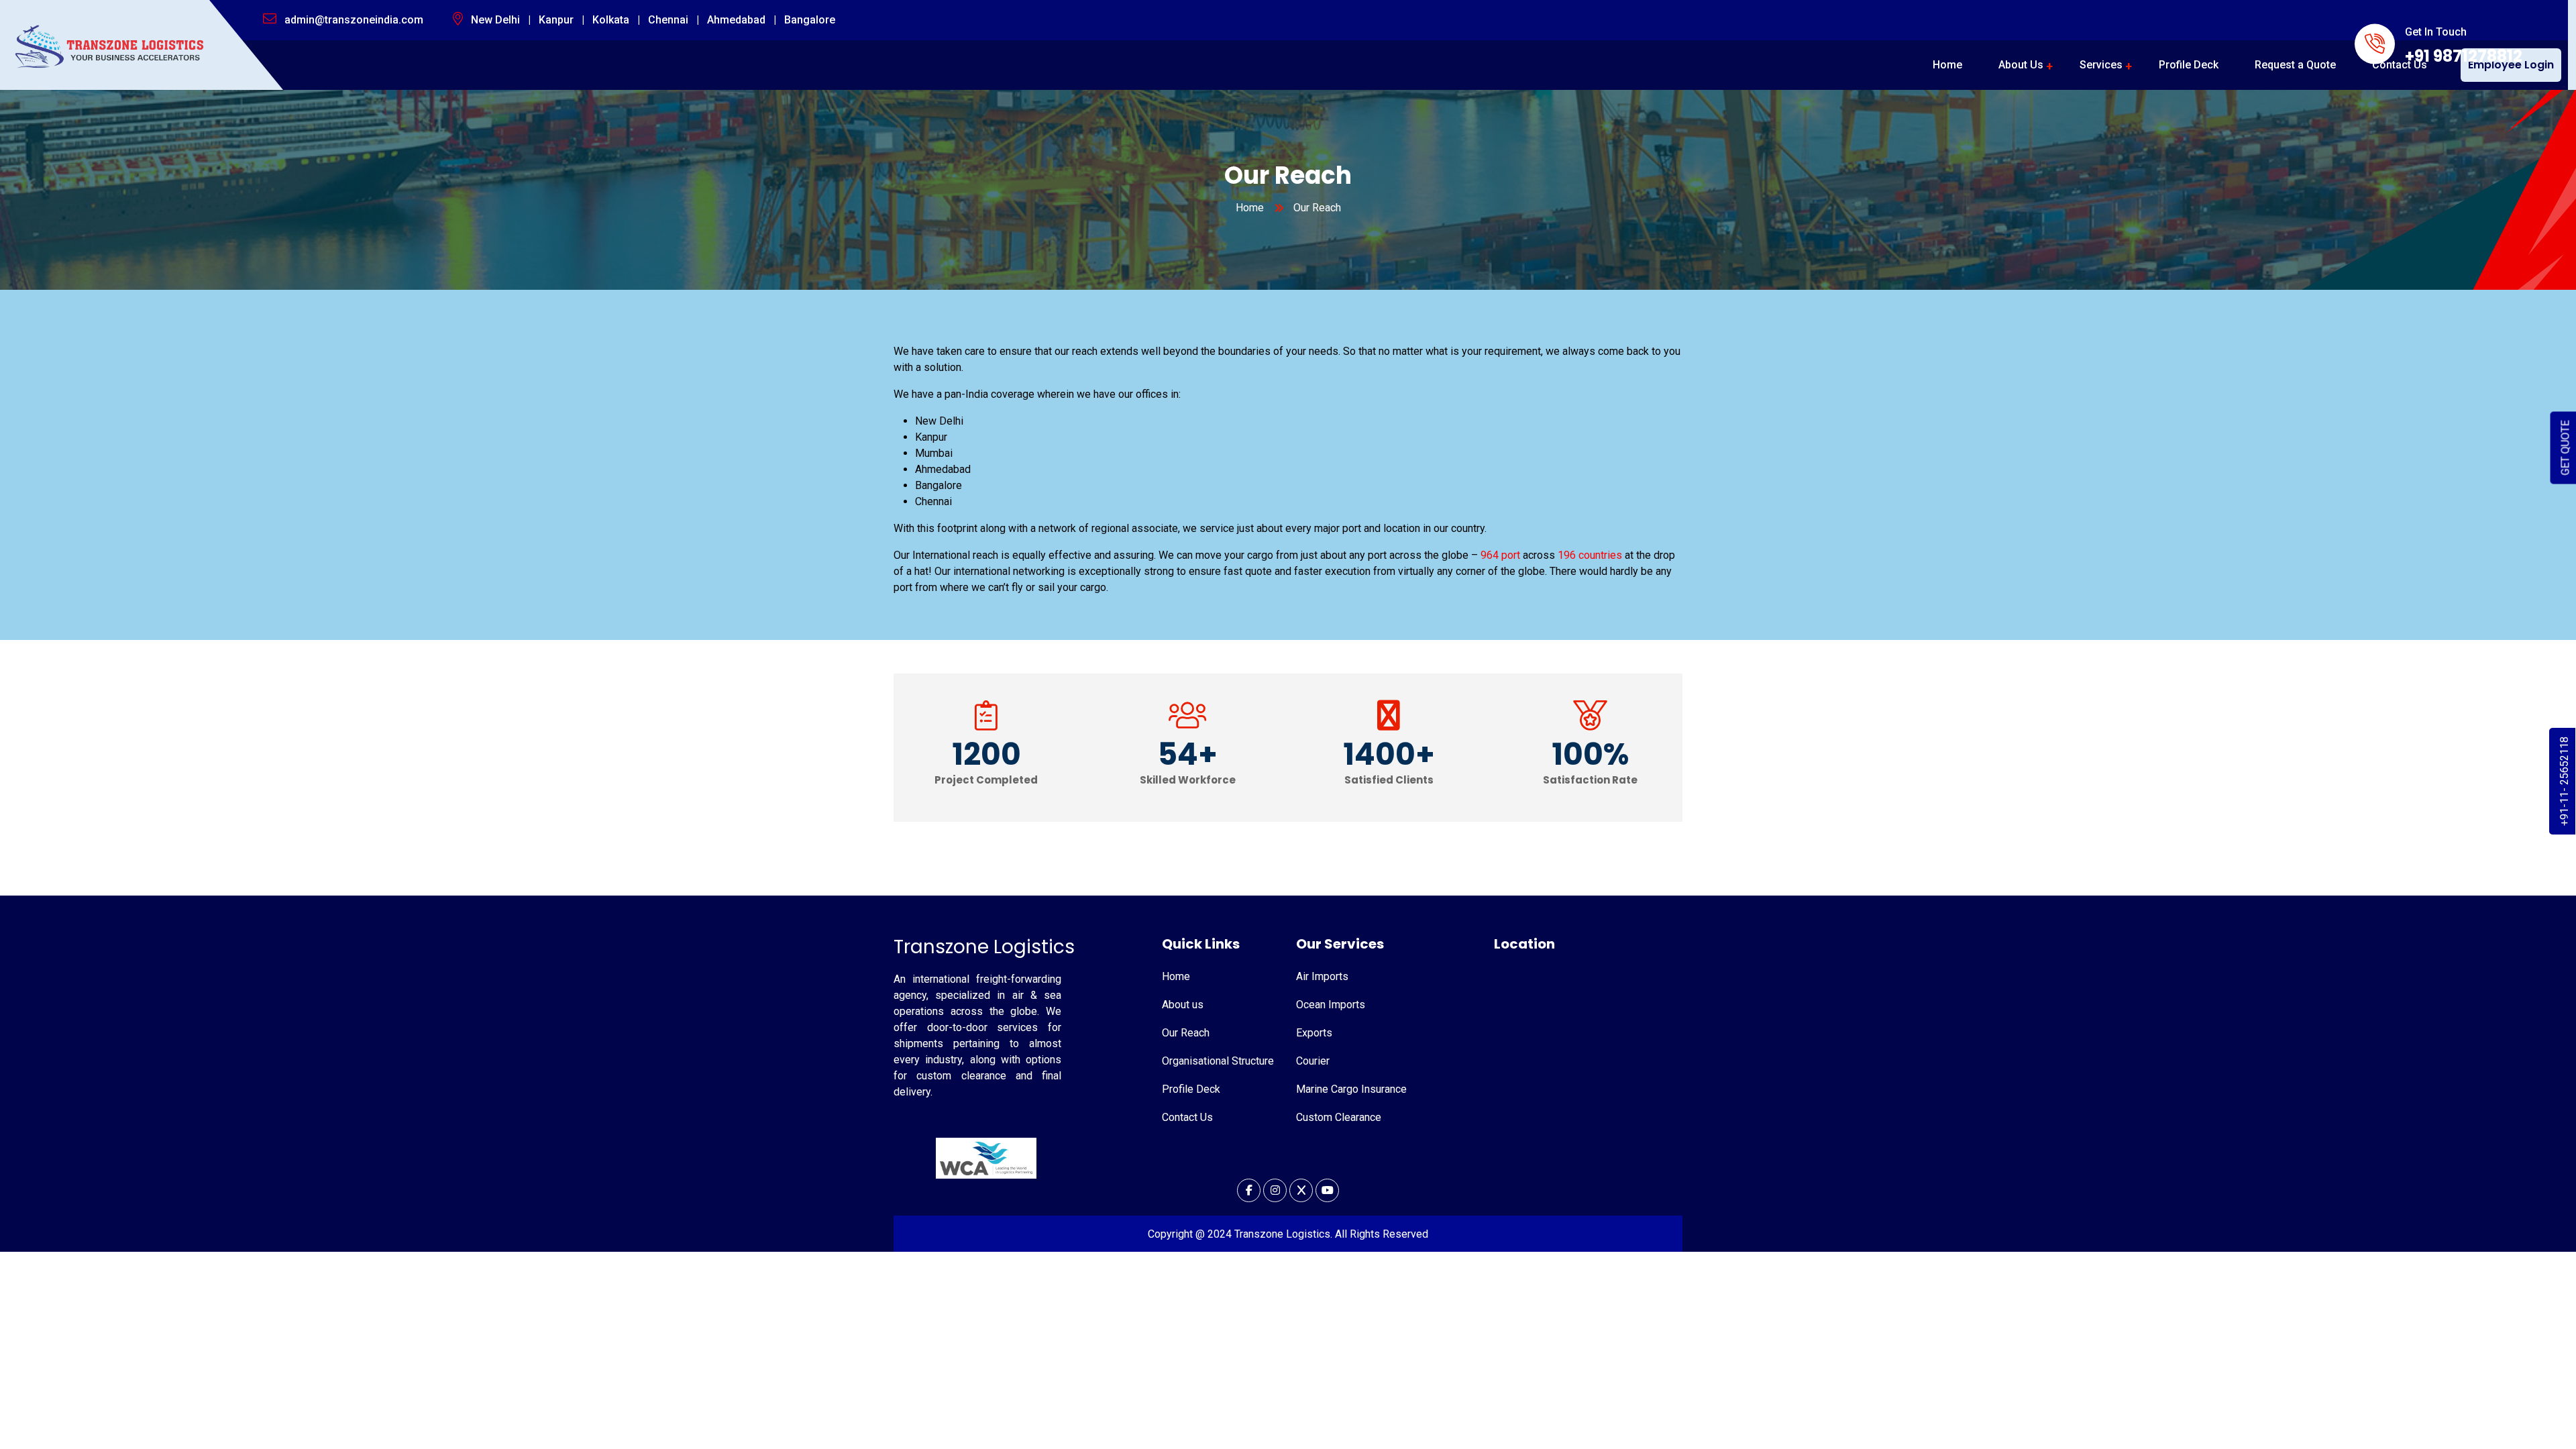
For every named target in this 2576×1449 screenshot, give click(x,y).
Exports (1314, 1033)
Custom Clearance (1339, 1117)
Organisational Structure (1218, 1061)
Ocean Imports (1331, 1005)
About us (1183, 1005)
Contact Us (2400, 65)
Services (2101, 65)
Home (1947, 65)
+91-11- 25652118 (2564, 781)
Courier (1313, 1061)
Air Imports (1322, 976)
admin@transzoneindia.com (354, 20)
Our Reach (1186, 1033)
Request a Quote (2295, 65)
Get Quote (2566, 448)
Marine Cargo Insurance (1351, 1089)
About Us (2021, 65)
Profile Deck (2189, 65)
